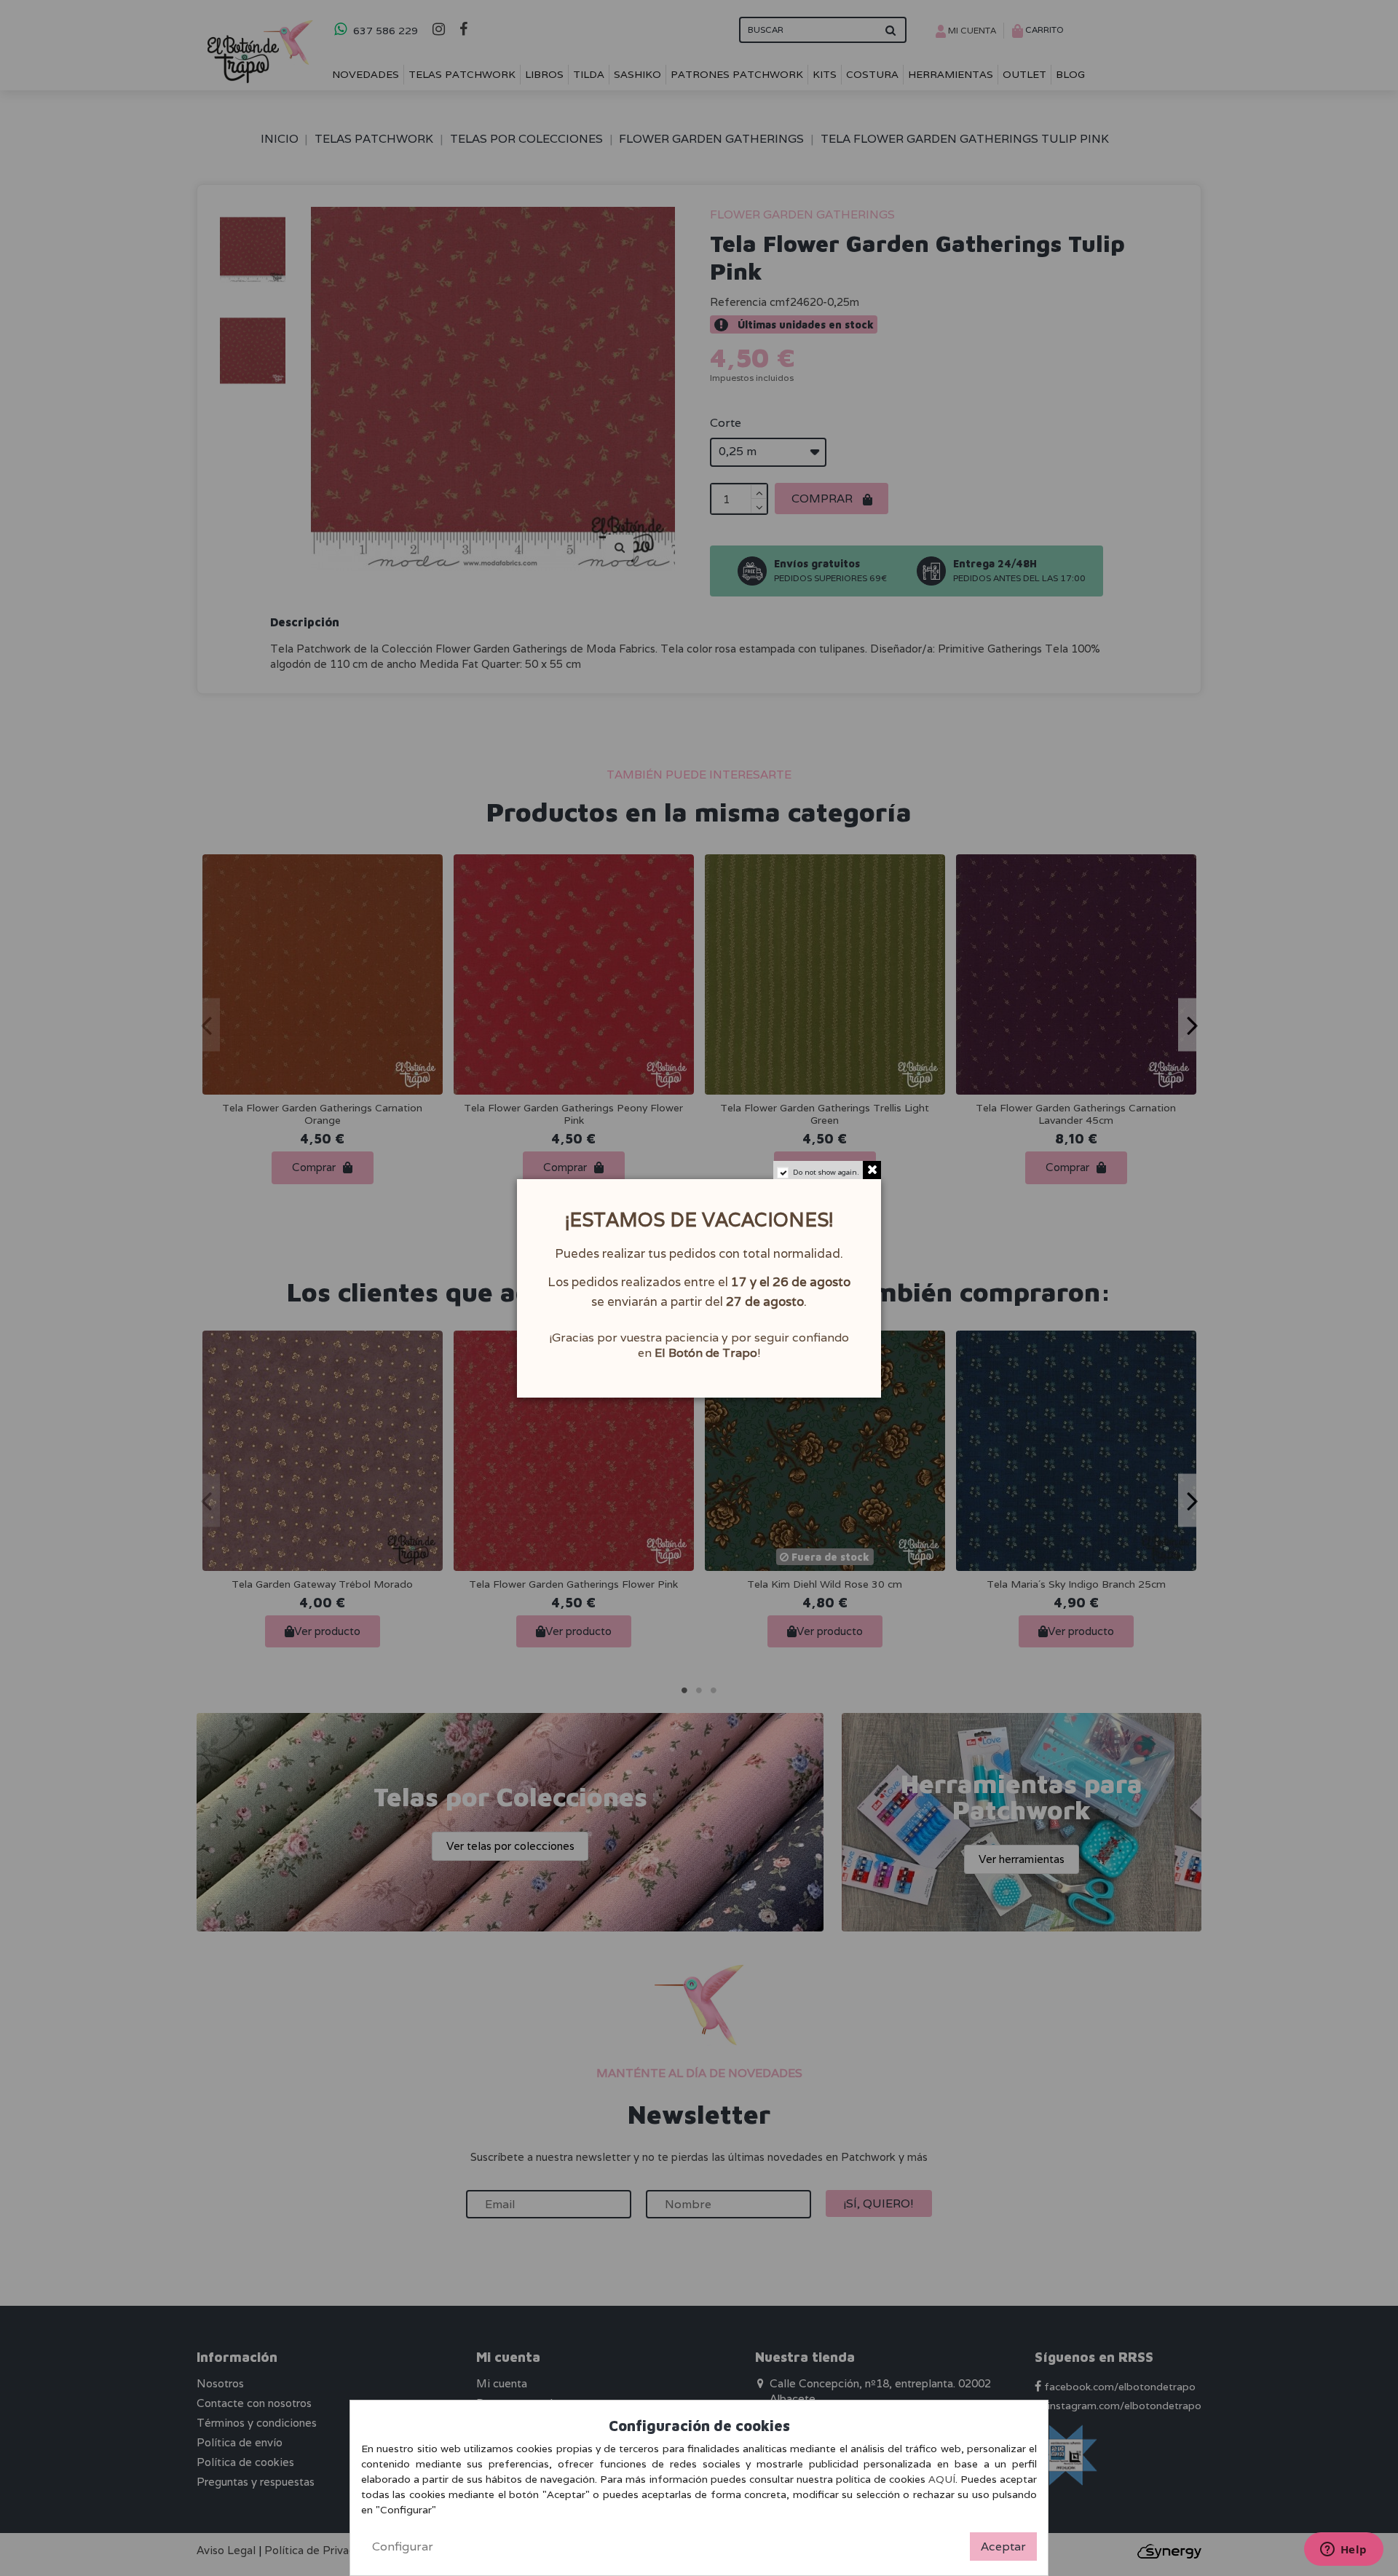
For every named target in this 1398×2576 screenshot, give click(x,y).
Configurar (403, 2547)
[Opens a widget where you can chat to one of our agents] (1343, 2551)
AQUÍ (942, 2479)
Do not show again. (826, 1172)
